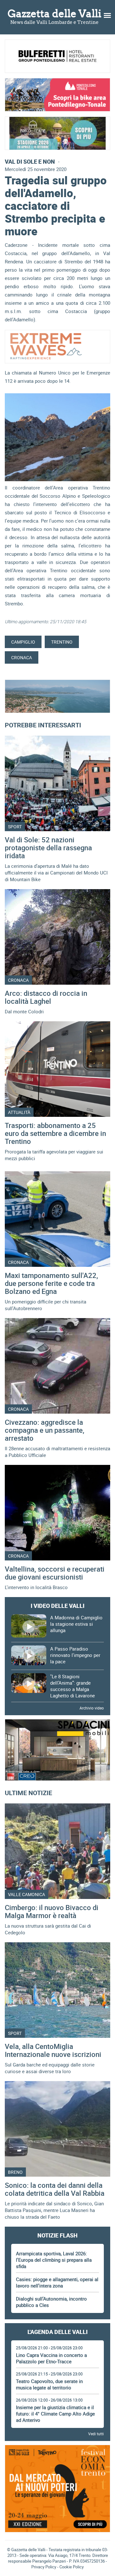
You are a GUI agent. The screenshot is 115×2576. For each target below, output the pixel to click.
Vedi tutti (96, 2434)
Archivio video (92, 1708)
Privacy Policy (44, 2567)
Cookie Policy (72, 2567)
